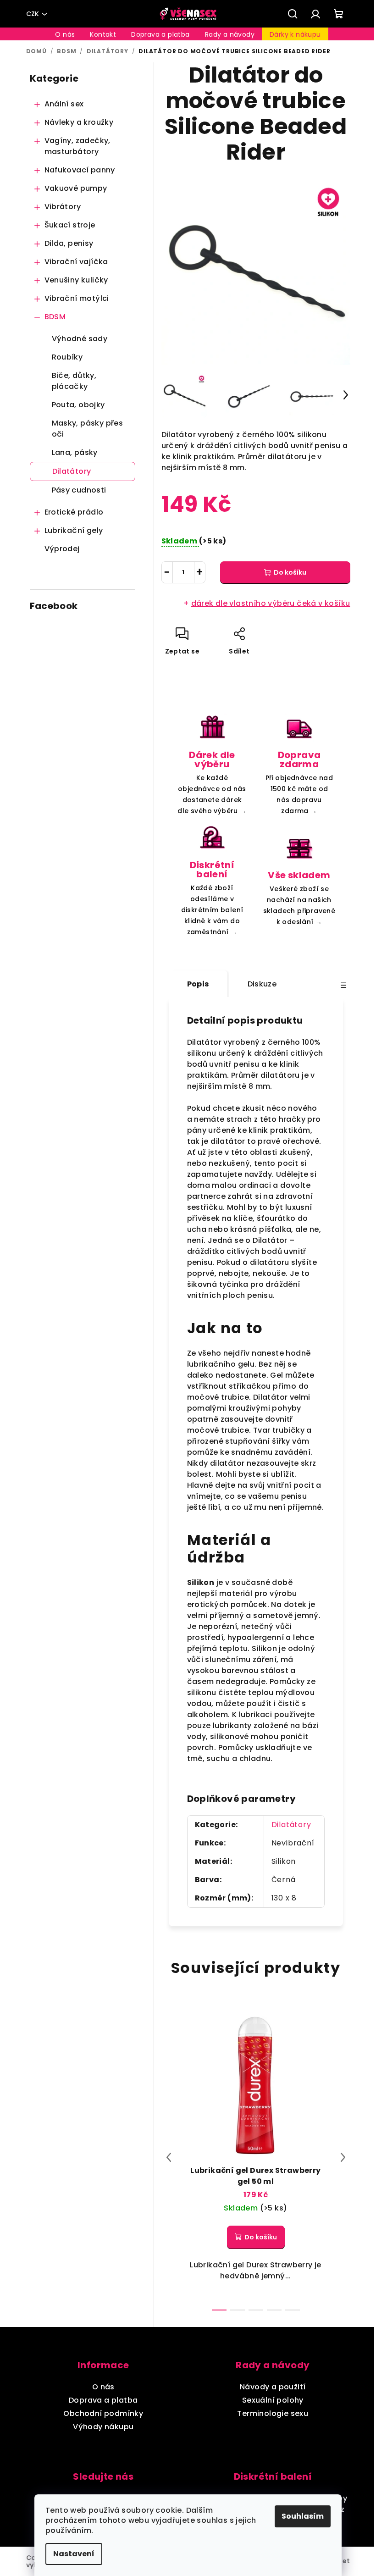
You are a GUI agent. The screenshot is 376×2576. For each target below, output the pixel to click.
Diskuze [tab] (262, 984)
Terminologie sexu (273, 2413)
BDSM (55, 317)
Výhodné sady (80, 339)
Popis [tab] (198, 984)
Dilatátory (72, 471)
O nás (103, 2387)
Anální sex (64, 104)
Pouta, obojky (78, 405)
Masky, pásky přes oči (88, 429)
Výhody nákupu (103, 2427)
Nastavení (74, 2554)
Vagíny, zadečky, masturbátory (77, 146)
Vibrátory (63, 207)
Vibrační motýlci (77, 298)
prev (169, 2157)
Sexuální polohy (273, 2400)
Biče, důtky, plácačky (74, 381)
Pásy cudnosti (79, 490)
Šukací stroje (70, 225)
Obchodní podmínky (103, 2413)
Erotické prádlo (74, 512)
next (343, 2157)
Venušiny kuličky (76, 280)
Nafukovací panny (80, 170)
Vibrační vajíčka (76, 262)
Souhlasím (303, 2516)
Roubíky (67, 357)
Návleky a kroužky (79, 122)
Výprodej (62, 549)
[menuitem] (65, 34)
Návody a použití (273, 2387)
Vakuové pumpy (76, 188)
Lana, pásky (75, 452)
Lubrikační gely (74, 530)
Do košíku (290, 572)
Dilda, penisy (69, 243)
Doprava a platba (103, 2400)
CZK (33, 14)
